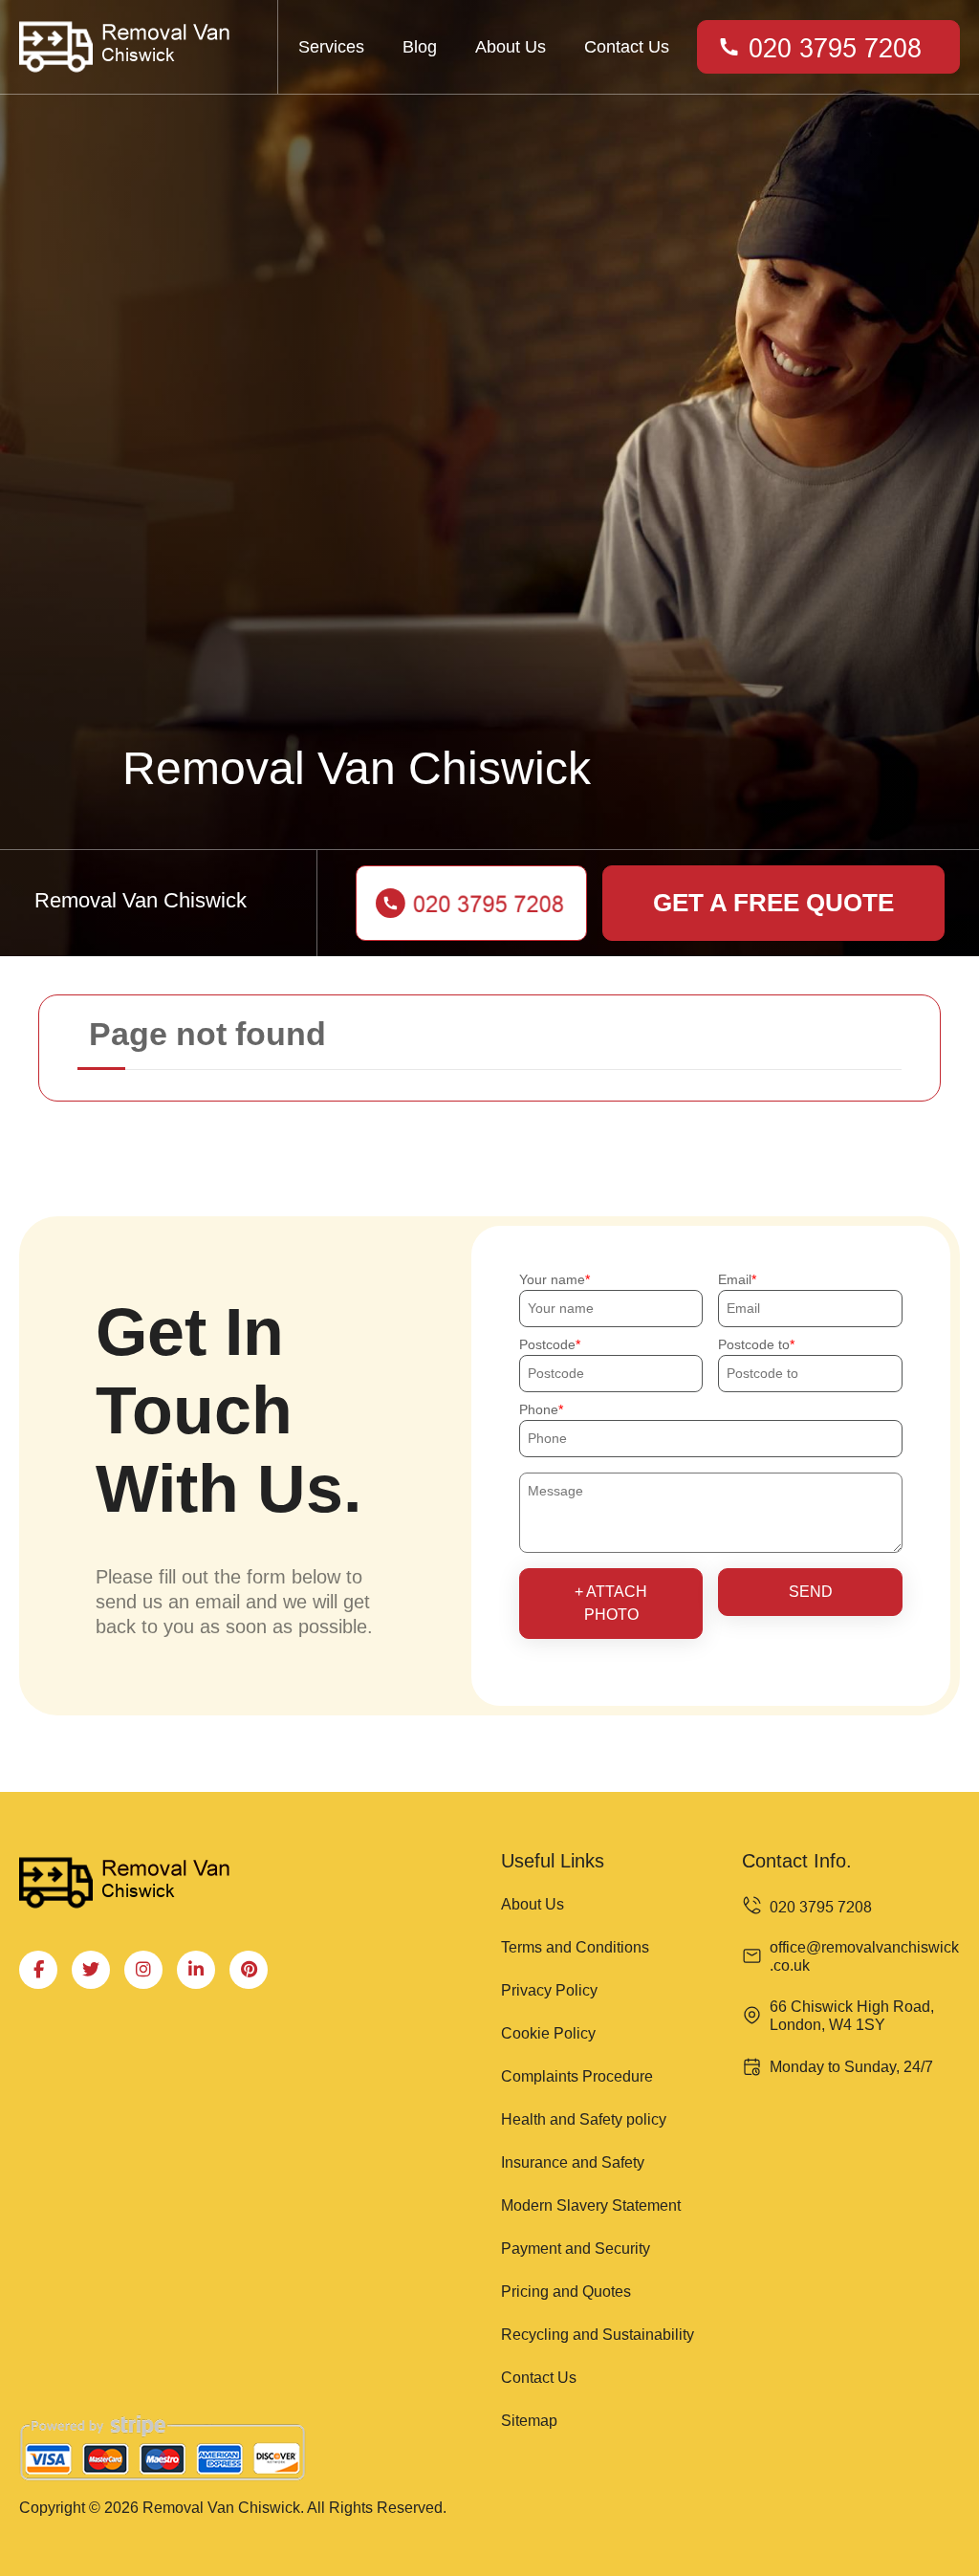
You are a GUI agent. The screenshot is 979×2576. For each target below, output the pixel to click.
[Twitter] (91, 1970)
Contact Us (627, 47)
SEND (811, 1592)
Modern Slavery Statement (591, 2205)
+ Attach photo (611, 1603)
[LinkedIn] (196, 1970)
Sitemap (529, 2421)
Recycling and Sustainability (598, 2335)
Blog (420, 47)
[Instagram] (143, 1970)
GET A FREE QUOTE (773, 903)
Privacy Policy (549, 1990)
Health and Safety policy (584, 2119)
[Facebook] (38, 1970)
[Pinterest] (249, 1970)
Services (331, 47)
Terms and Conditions (575, 1947)
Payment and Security (576, 2249)
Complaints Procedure (577, 2076)
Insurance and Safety (573, 2162)
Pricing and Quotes (566, 2292)
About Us (511, 47)
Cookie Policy (548, 2033)
